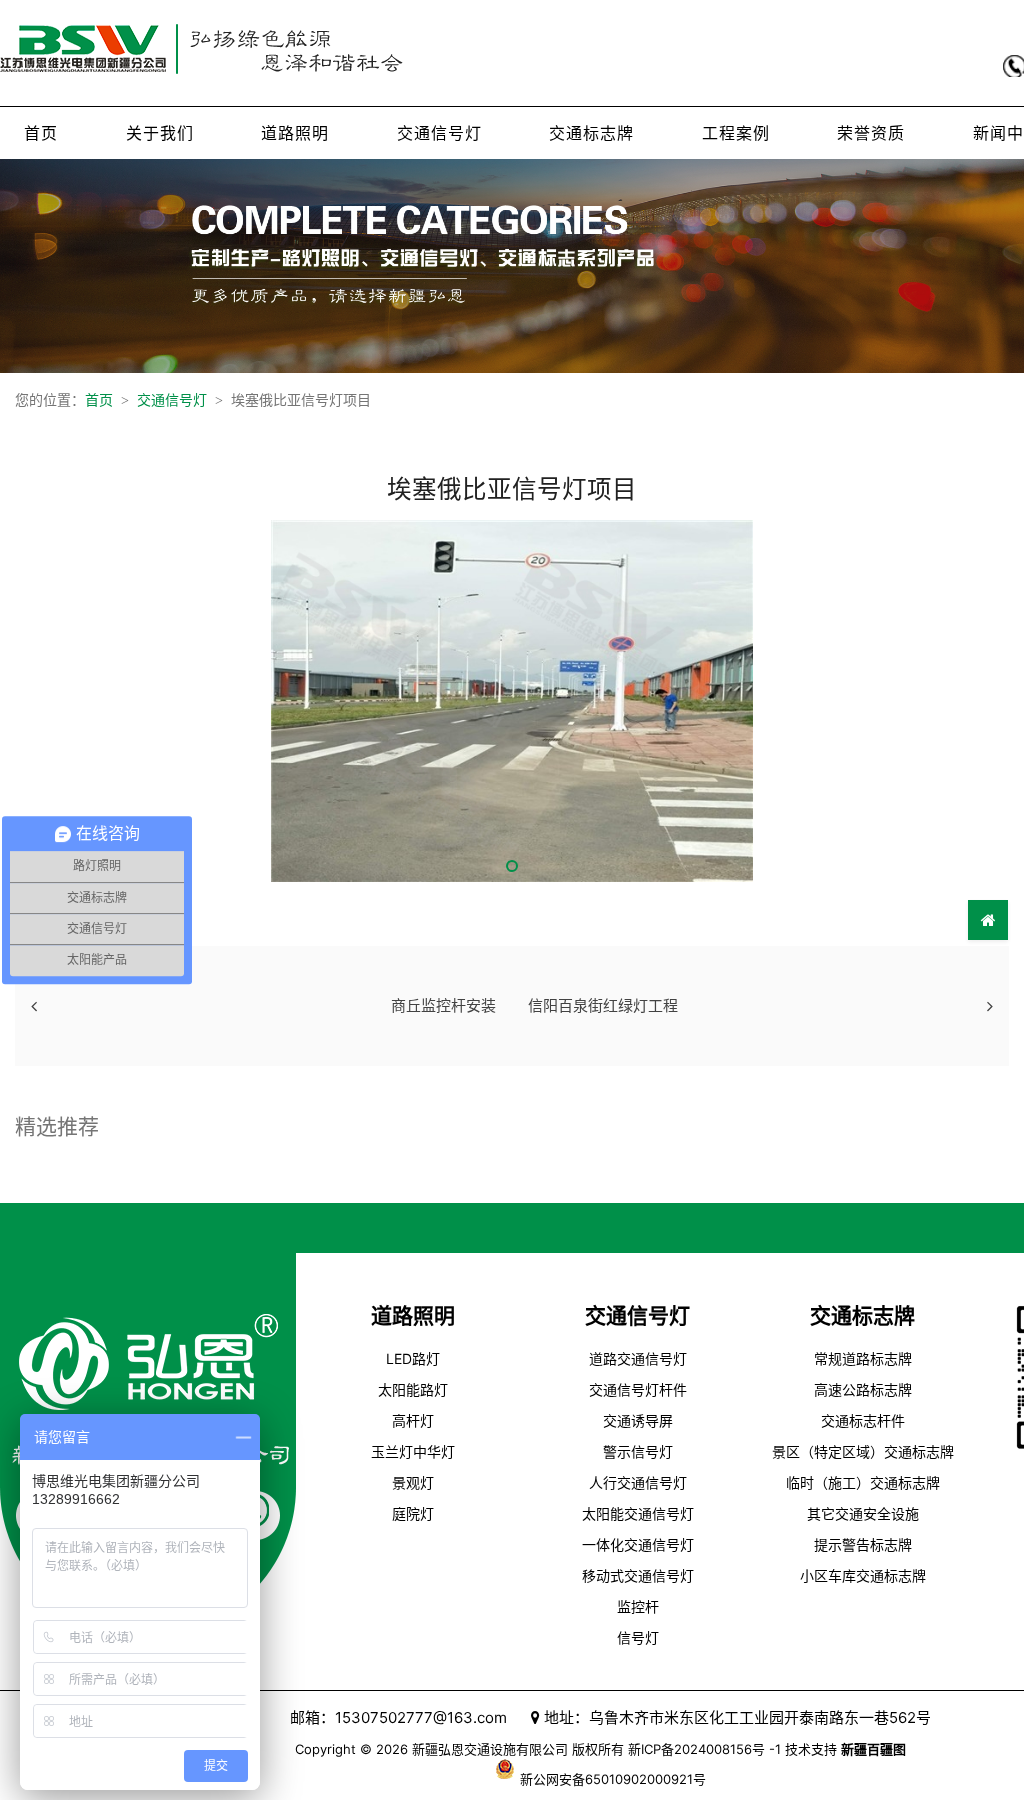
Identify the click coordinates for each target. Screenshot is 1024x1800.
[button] (512, 866)
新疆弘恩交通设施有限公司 (490, 1749)
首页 (41, 133)
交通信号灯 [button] (439, 133)
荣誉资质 (871, 133)
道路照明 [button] (295, 133)
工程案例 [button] (736, 133)
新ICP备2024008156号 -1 (704, 1749)
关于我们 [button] (160, 133)
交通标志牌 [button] (591, 133)
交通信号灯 (172, 399)
